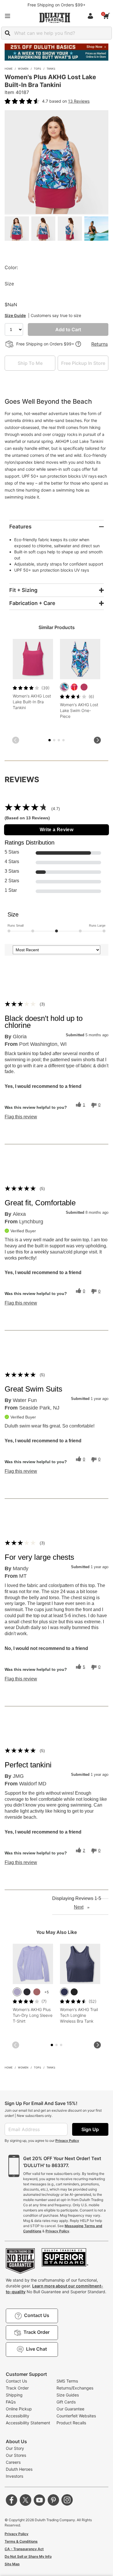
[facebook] (12, 2500)
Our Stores (16, 2455)
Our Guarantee (70, 2409)
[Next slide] (97, 740)
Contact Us (16, 2381)
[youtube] (39, 2500)
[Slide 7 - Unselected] (63, 740)
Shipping (14, 2395)
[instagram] (67, 2500)
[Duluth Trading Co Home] (55, 18)
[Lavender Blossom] (17, 1992)
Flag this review (21, 1117)
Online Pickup (19, 2409)
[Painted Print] (74, 687)
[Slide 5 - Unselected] (59, 740)
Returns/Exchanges (75, 2388)
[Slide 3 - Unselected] (54, 740)
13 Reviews (79, 101)
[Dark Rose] (37, 1992)
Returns (100, 344)
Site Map (12, 2564)
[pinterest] (53, 2500)
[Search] (8, 33)
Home (9, 69)
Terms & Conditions (21, 2541)
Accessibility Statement (28, 2423)
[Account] (92, 16)
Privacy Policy (67, 2141)
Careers (13, 2462)
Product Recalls (71, 2423)
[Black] (27, 1992)
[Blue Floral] (64, 687)
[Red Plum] (84, 687)
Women (23, 69)
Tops (38, 69)
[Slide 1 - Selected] (50, 740)
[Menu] (8, 16)
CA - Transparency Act (24, 2549)
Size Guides (68, 2395)
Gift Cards (66, 2402)
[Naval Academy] (64, 1992)
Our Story (15, 2448)
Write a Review (57, 830)
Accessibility (18, 2416)
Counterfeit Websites (76, 2416)
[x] (25, 2500)
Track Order (17, 2388)
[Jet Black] (74, 1992)
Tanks (51, 69)
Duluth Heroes (19, 2469)
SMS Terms (67, 2381)
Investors (14, 2476)
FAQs (11, 2402)
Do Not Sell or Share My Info (28, 2556)
